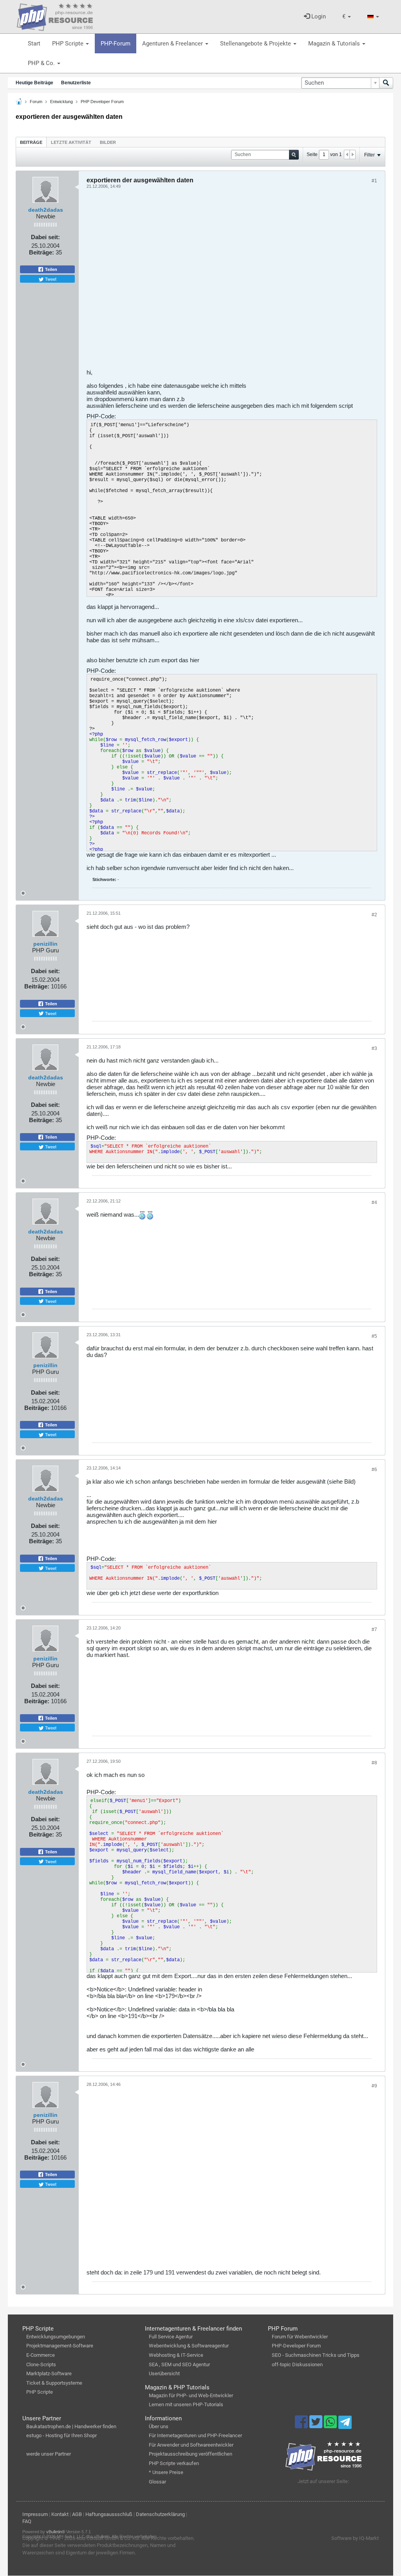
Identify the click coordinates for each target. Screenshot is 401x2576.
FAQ (27, 2521)
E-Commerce (41, 2355)
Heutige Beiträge (34, 83)
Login (318, 16)
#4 (374, 1203)
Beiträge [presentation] (31, 142)
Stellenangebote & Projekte (256, 44)
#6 (374, 1470)
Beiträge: (42, 252)
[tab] (31, 142)
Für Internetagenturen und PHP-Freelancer (195, 2435)
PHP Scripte (69, 44)
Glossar (157, 2482)
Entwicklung (61, 102)
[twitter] (317, 2425)
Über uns (159, 2426)
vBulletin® (56, 2532)
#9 (374, 2086)
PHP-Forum (116, 44)
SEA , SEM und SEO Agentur (179, 2364)
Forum (36, 102)
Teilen (51, 269)
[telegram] (345, 2424)
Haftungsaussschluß (109, 2514)
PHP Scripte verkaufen (174, 2463)
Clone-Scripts (41, 2364)
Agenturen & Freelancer (173, 44)
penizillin (45, 944)
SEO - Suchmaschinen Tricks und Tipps (316, 2355)
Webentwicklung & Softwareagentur (189, 2346)
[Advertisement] (232, 282)
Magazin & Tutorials (335, 44)
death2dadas (46, 210)
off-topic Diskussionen (297, 2364)
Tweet (50, 279)
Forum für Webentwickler (300, 2337)
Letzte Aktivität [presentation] (71, 142)
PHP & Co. (42, 63)
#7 (374, 1630)
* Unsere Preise (166, 2472)
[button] (347, 17)
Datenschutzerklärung (160, 2514)
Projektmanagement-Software (60, 2346)
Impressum (35, 2514)
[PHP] (55, 16)
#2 (374, 915)
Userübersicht (164, 2373)
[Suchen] (386, 83)
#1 (374, 181)
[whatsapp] (331, 2425)
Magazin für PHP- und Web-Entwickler (191, 2395)
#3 (374, 1048)
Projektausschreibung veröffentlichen (191, 2454)
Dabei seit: (45, 237)
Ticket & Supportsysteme (54, 2383)
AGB (77, 2514)
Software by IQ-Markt (355, 2538)
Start (34, 44)
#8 (374, 1763)
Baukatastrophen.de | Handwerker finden (71, 2426)
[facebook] (302, 2425)
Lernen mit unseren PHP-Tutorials (186, 2404)
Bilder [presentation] (108, 142)
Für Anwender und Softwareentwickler (191, 2445)
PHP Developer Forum (102, 102)
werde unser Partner (49, 2454)
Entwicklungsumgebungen (56, 2337)
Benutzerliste (76, 83)
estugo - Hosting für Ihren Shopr (61, 2435)
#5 (374, 1336)
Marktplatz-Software (49, 2373)
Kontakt (60, 2514)
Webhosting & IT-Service (176, 2355)
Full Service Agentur (171, 2337)
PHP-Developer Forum (296, 2346)
